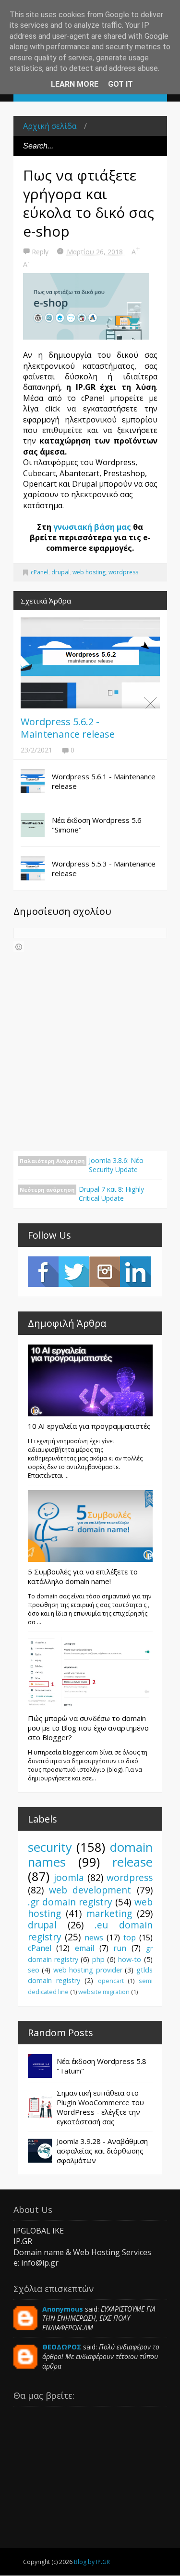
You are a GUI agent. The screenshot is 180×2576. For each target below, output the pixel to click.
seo (34, 1970)
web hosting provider (88, 1970)
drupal (60, 572)
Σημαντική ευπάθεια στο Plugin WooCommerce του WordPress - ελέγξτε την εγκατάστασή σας (100, 2107)
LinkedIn (135, 1272)
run (120, 1948)
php (98, 1959)
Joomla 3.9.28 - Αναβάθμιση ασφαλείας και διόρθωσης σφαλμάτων (102, 2151)
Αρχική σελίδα (50, 126)
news (94, 1938)
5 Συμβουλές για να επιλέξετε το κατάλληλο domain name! (83, 1576)
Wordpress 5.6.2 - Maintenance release (68, 728)
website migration (104, 1992)
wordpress (123, 572)
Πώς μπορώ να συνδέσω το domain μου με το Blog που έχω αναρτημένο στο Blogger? (88, 1728)
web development (90, 1890)
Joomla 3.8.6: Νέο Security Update (116, 1165)
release (132, 1862)
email (84, 1948)
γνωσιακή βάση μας (92, 527)
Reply (41, 252)
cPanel (40, 572)
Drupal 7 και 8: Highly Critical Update (111, 1194)
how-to (130, 1959)
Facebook (43, 1272)
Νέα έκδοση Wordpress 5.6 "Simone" (97, 825)
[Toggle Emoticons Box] (19, 947)
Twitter (74, 1272)
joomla (69, 1877)
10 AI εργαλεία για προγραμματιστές (89, 1426)
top (130, 1938)
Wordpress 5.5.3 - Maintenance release (104, 868)
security (50, 1847)
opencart (111, 1981)
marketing (109, 1913)
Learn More (75, 84)
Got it (120, 84)
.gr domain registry (70, 1902)
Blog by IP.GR (92, 2562)
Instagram (105, 1272)
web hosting (89, 572)
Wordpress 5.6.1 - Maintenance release (104, 781)
